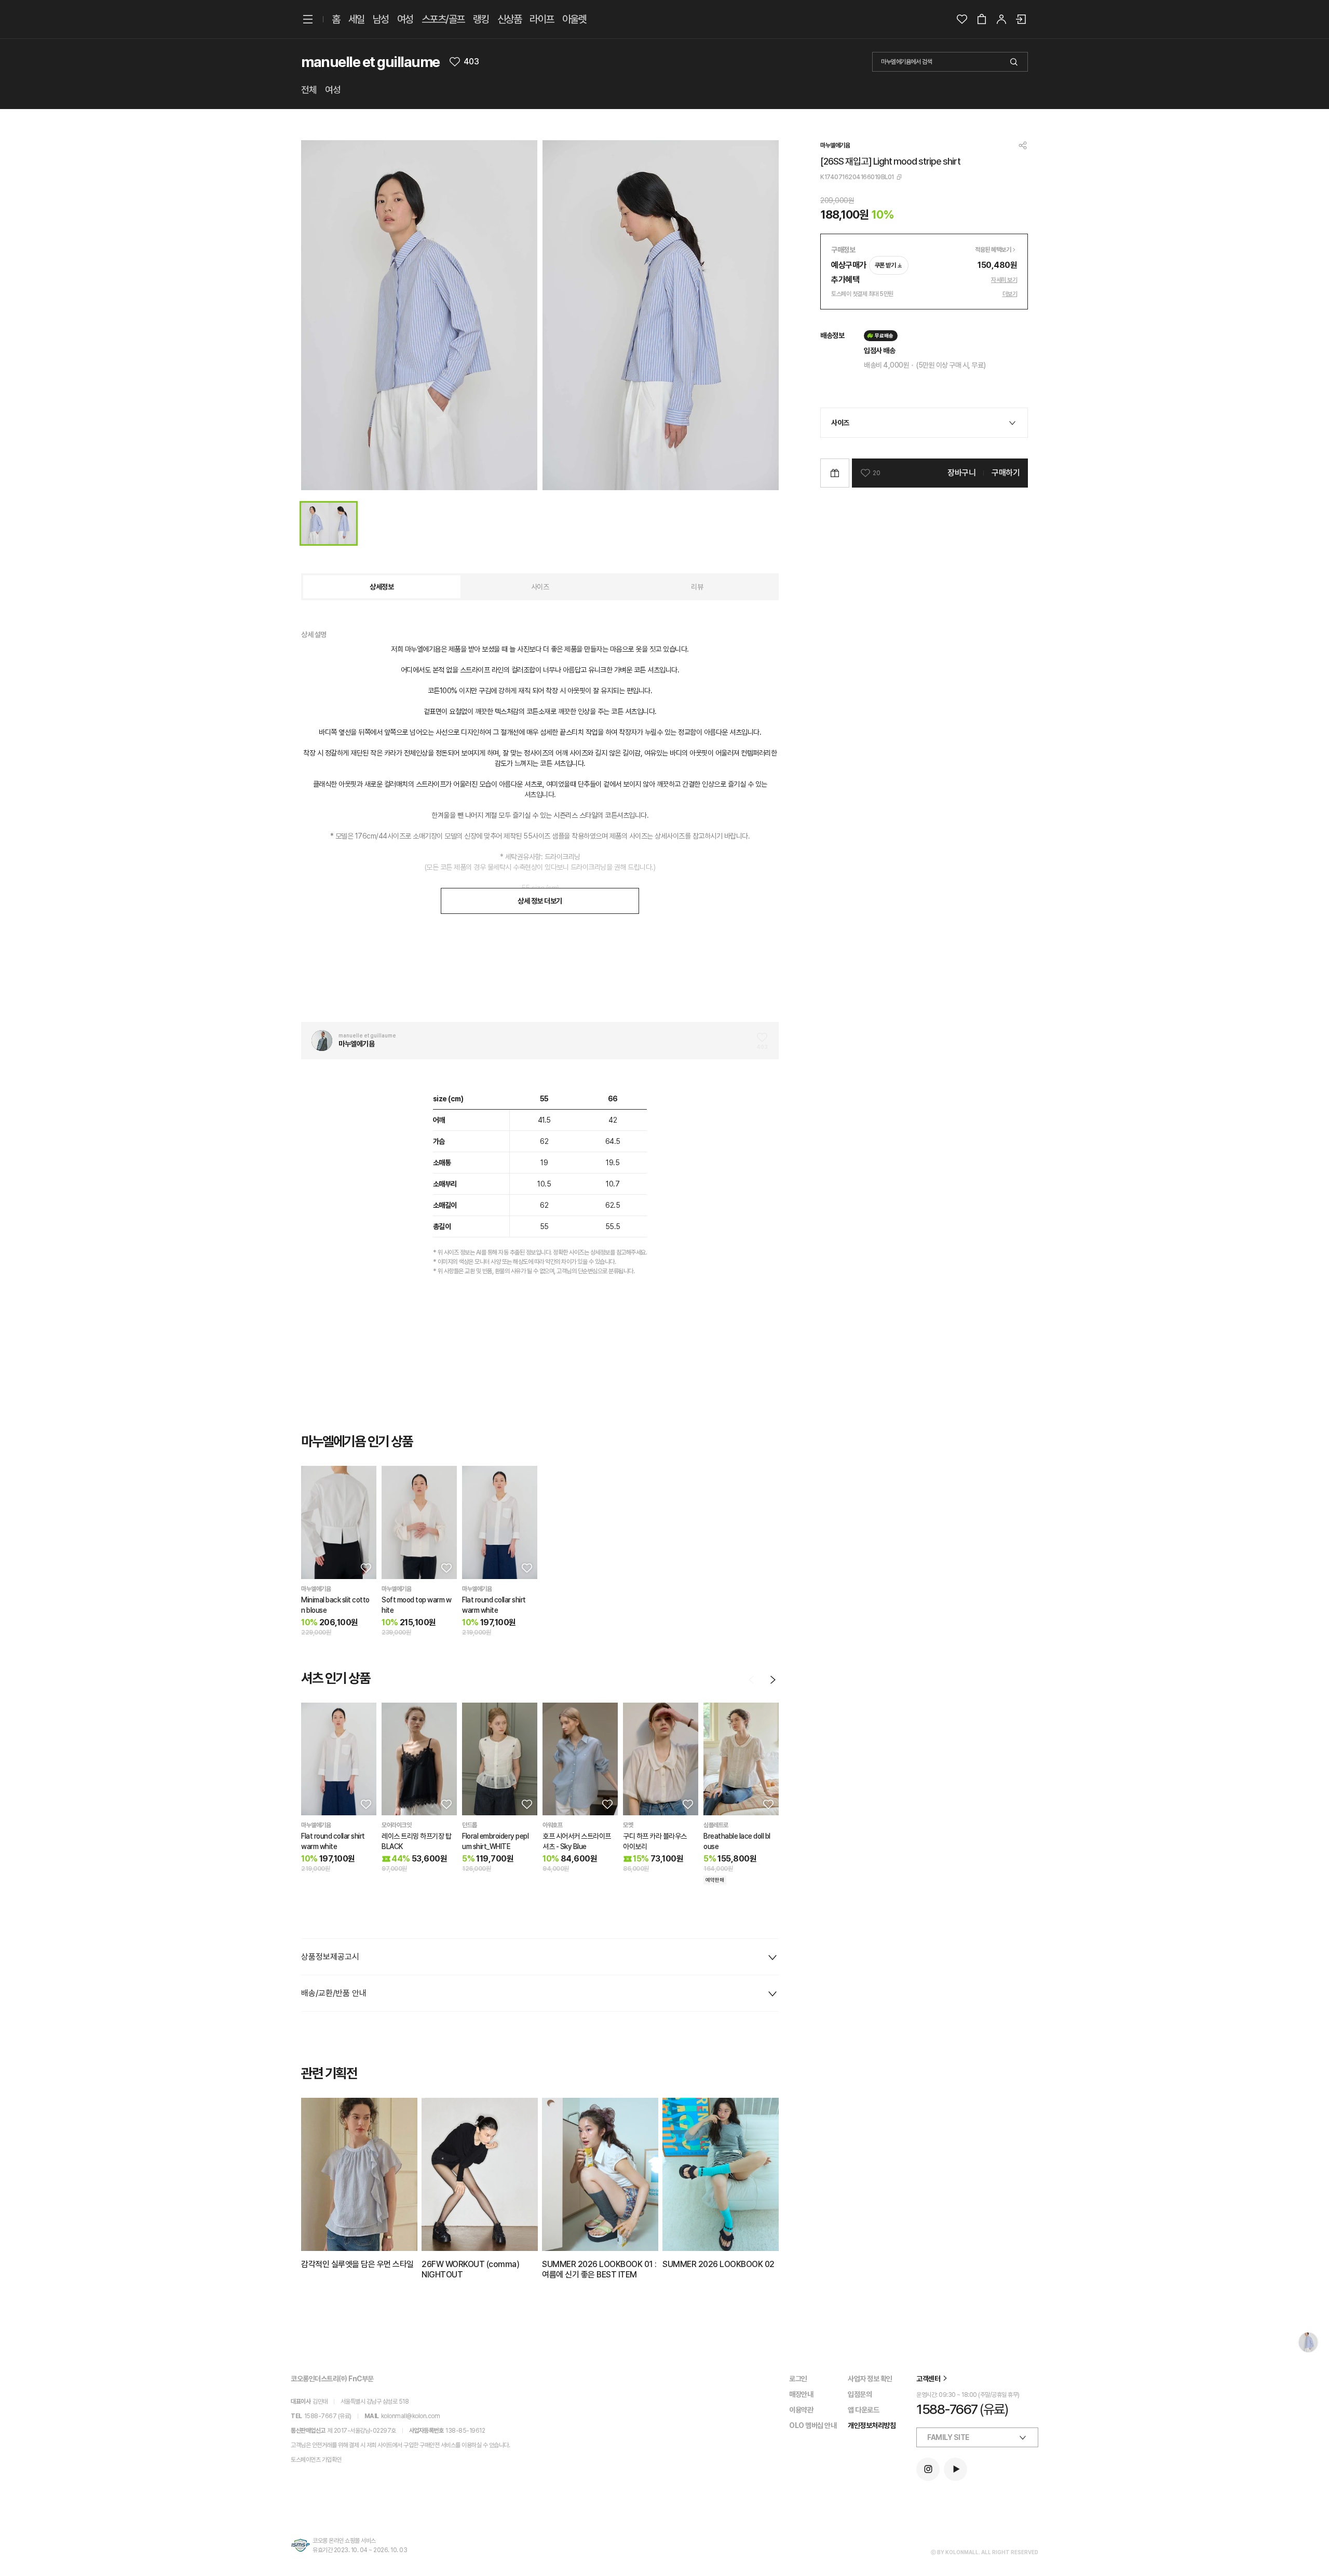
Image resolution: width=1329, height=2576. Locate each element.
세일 (356, 19)
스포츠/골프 (443, 19)
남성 (381, 19)
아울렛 (574, 19)
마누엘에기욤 (835, 145)
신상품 (510, 19)
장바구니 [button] (961, 473)
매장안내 (801, 2394)
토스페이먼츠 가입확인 (316, 2460)
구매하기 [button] (1006, 473)
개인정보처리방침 (872, 2425)
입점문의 (860, 2394)
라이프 (542, 19)
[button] (365, 1568)
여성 (405, 19)
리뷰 (697, 587)
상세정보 (382, 587)
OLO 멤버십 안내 (813, 2425)
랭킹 (481, 19)
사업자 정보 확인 (870, 2379)
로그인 (798, 2379)
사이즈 (540, 587)
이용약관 (801, 2410)
